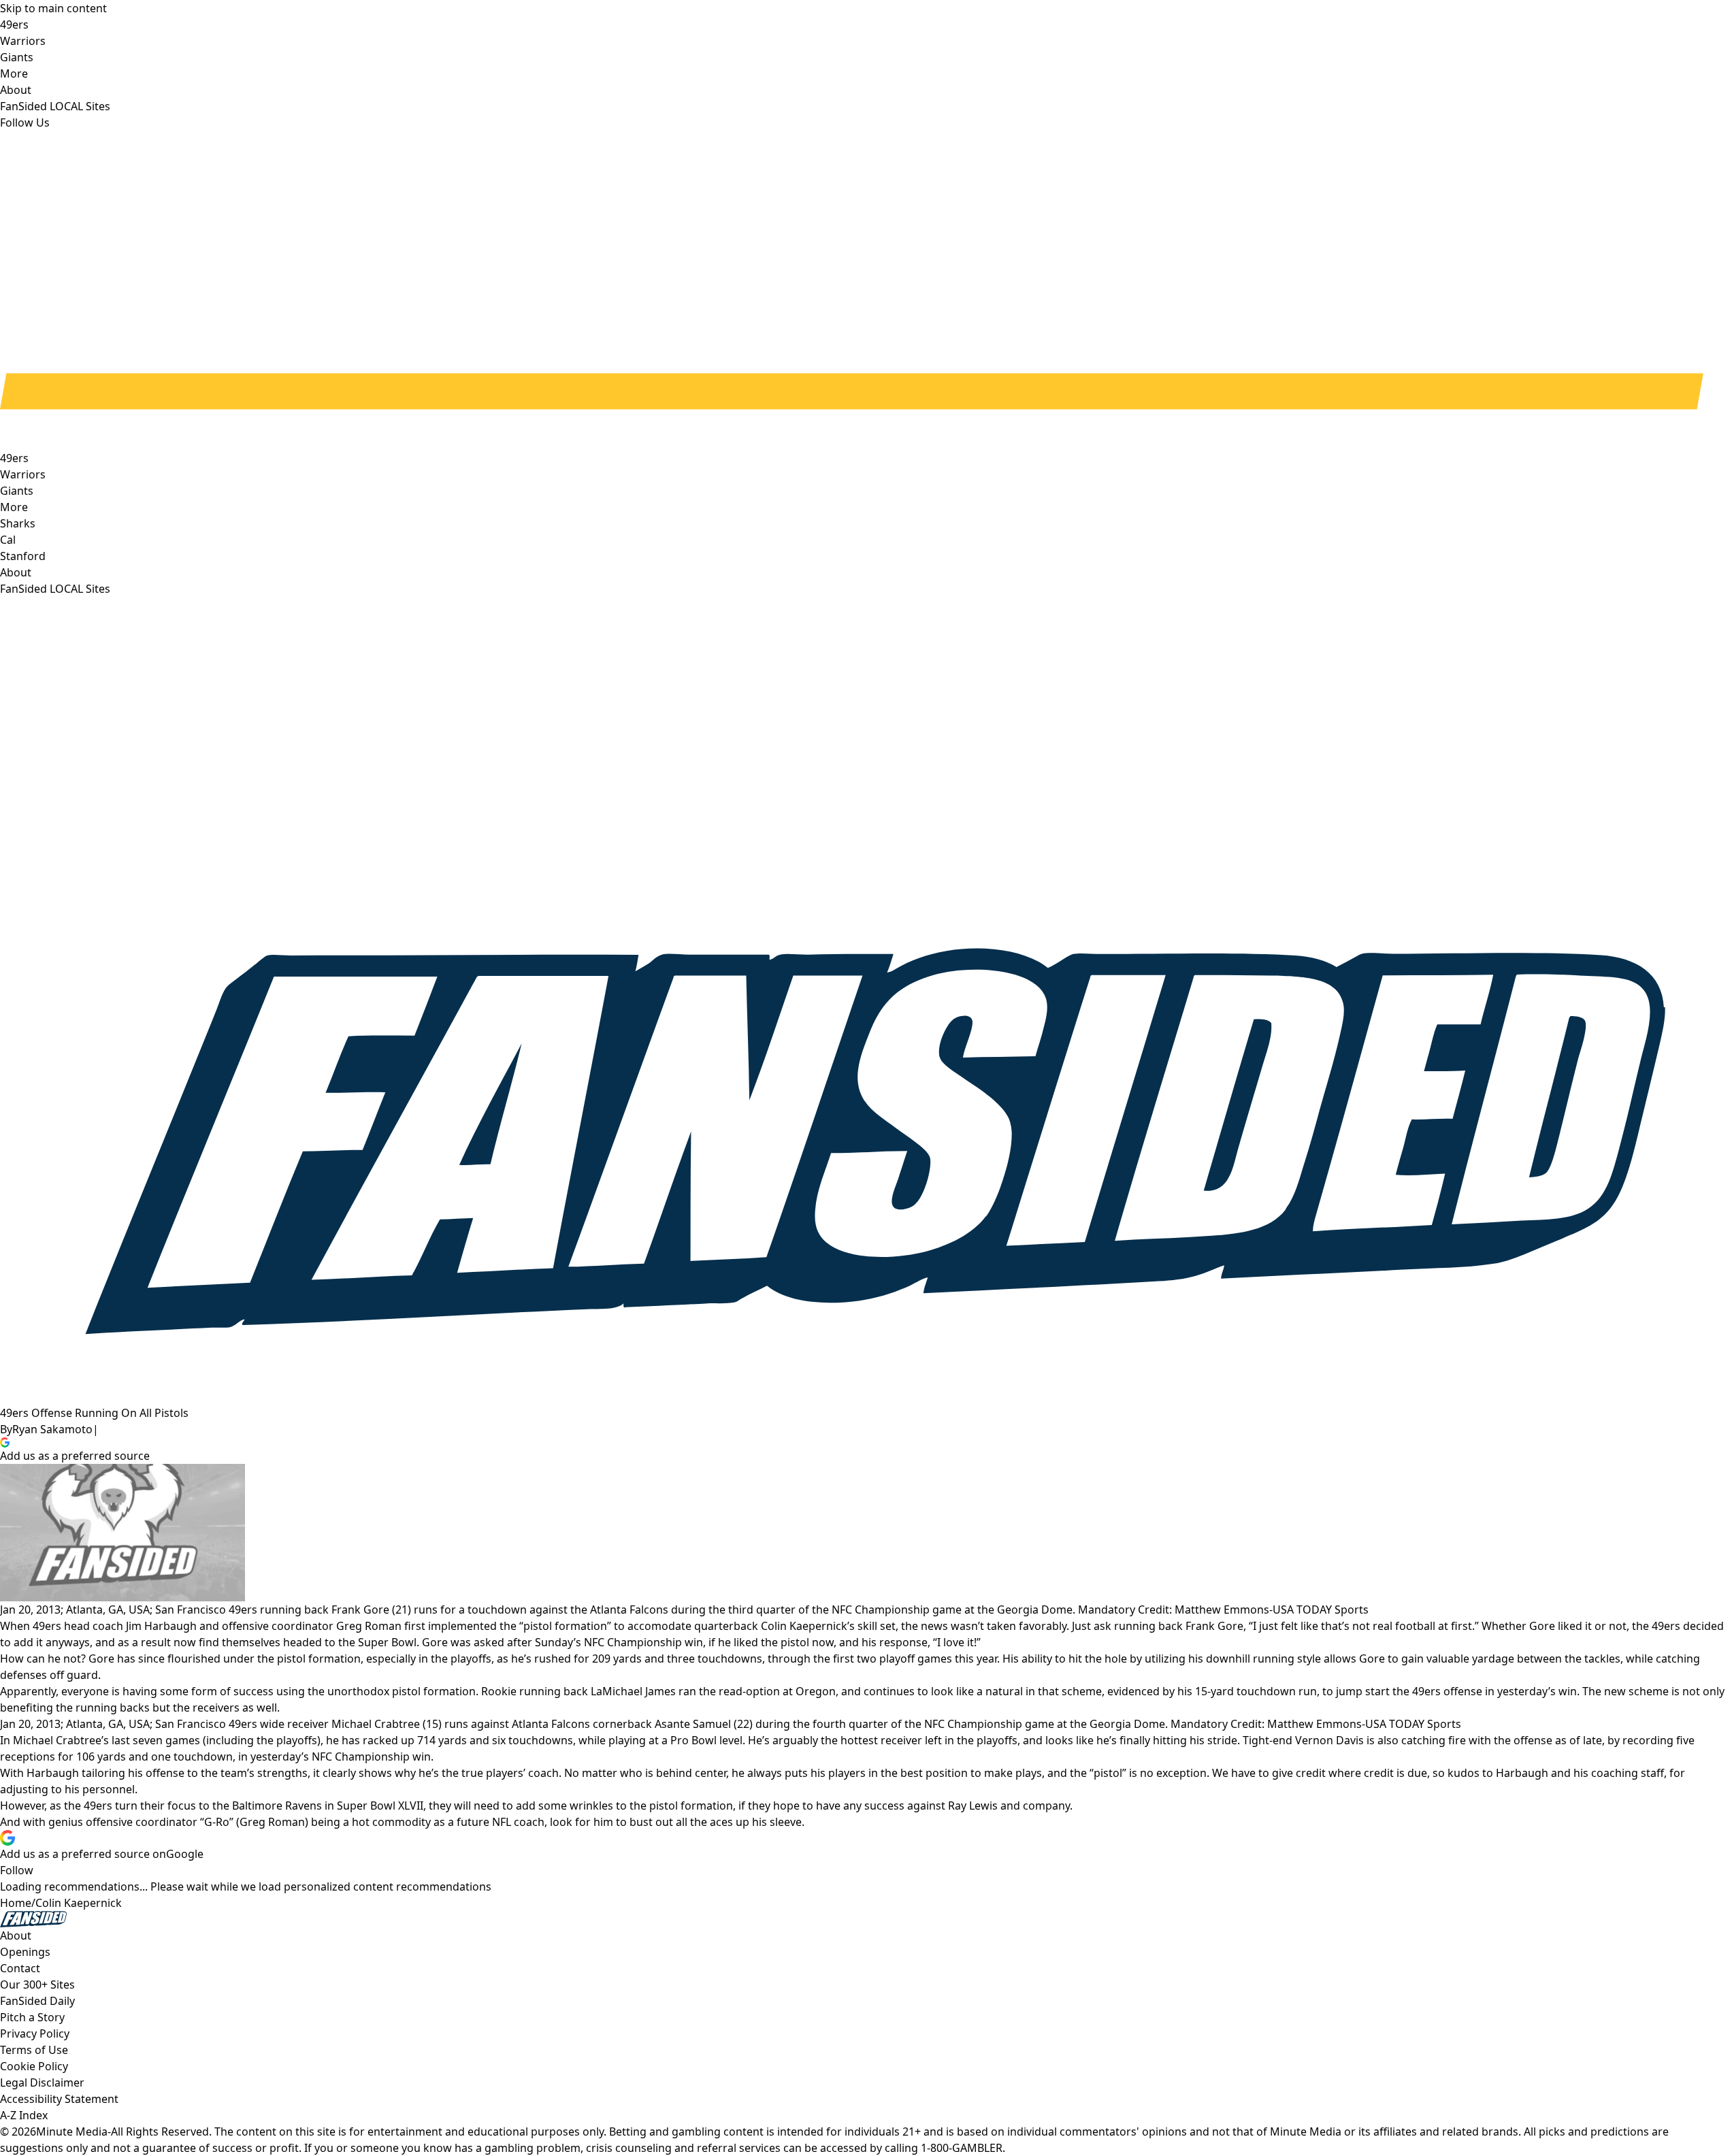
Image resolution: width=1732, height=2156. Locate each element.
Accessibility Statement (59, 2099)
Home (16, 1903)
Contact (20, 1968)
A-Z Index (24, 2115)
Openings (25, 1952)
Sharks (18, 523)
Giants (17, 491)
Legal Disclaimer (42, 2082)
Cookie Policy (34, 2066)
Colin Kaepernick (79, 1903)
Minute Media (72, 2131)
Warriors (23, 474)
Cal (8, 540)
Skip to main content (53, 8)
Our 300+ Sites (37, 1984)
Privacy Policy (35, 2033)
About (16, 572)
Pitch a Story (32, 2017)
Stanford (23, 556)
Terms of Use (34, 2050)
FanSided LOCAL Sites (55, 589)
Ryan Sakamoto (52, 1429)
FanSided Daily (37, 2001)
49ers (14, 458)
